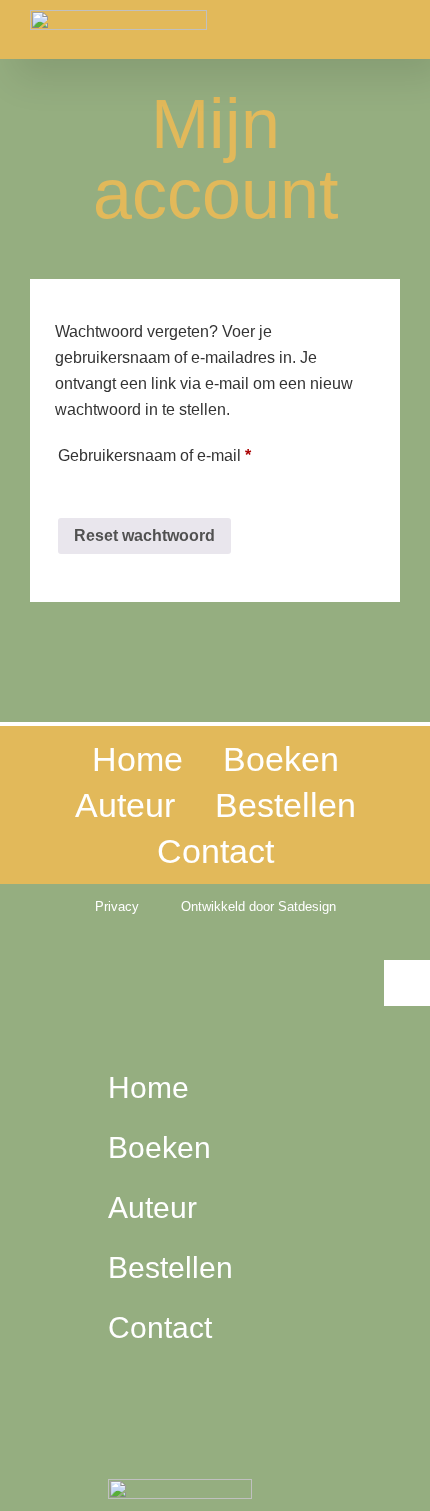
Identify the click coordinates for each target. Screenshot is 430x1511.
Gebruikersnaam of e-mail (178, 452)
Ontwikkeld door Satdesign (258, 906)
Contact (215, 851)
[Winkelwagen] (123, 1408)
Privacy (117, 906)
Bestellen (285, 805)
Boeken (281, 759)
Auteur (125, 805)
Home (137, 759)
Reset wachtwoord (144, 535)
